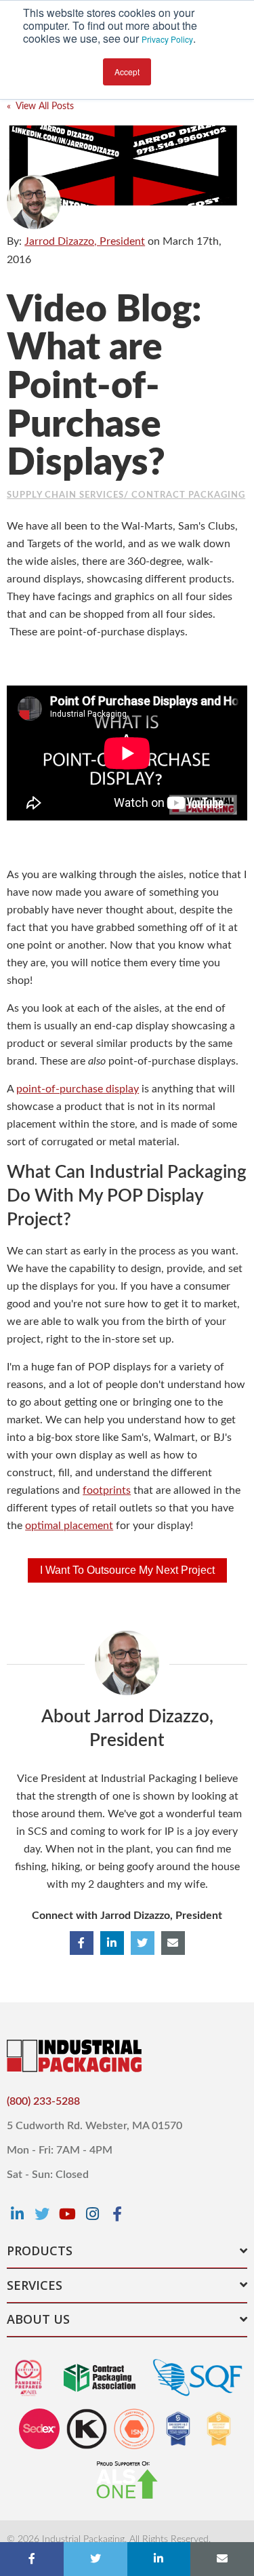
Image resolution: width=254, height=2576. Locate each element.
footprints (107, 1490)
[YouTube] (67, 2214)
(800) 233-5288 (43, 2101)
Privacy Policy (167, 39)
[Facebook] (117, 2214)
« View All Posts (40, 106)
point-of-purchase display (78, 1089)
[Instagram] (92, 2214)
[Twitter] (42, 2214)
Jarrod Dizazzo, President (85, 241)
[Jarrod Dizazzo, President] (34, 202)
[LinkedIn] (17, 2214)
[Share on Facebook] (32, 2559)
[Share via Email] (222, 2559)
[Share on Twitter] (96, 2559)
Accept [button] (127, 72)
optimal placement (69, 1526)
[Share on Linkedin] (159, 2559)
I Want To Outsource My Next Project (127, 1570)
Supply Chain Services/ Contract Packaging (126, 495)
